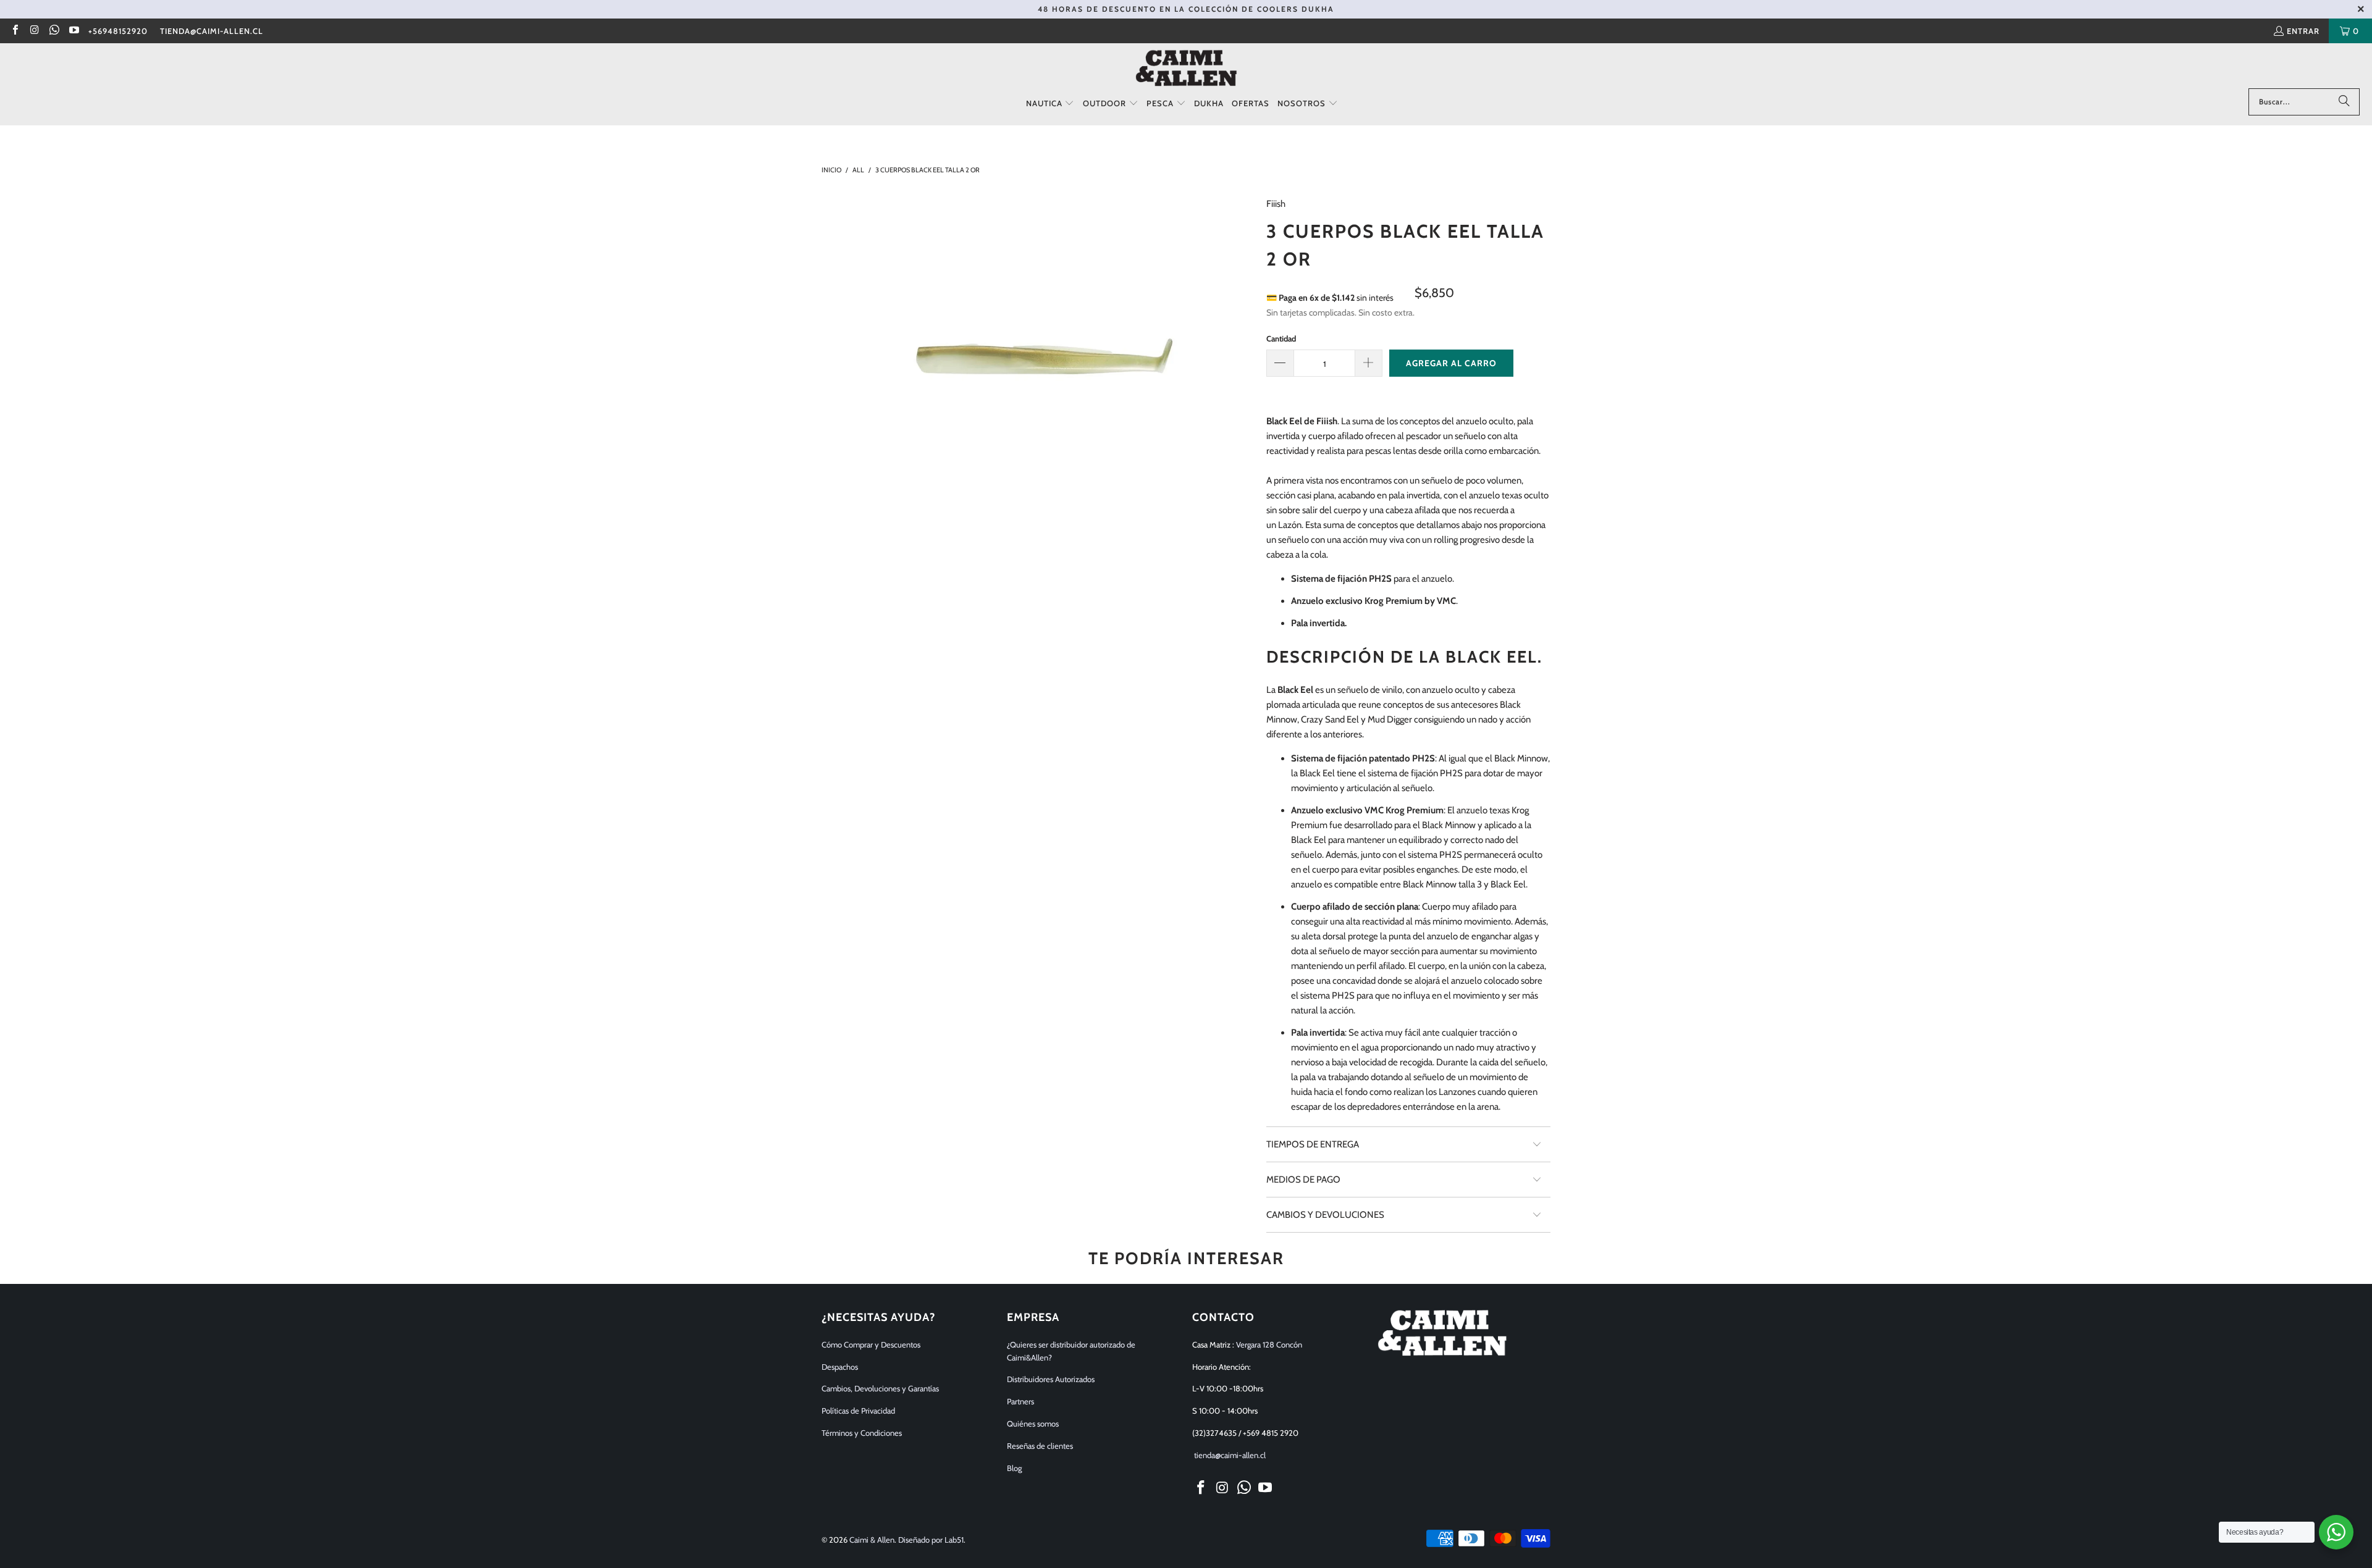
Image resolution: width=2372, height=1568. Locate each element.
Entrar (2303, 31)
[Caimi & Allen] (1186, 69)
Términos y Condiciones (862, 1433)
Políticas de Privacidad (858, 1411)
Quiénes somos (1033, 1423)
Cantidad (1281, 338)
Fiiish (1276, 204)
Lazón (1290, 525)
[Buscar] (2344, 102)
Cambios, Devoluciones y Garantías (880, 1388)
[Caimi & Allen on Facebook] (15, 31)
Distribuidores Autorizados (1051, 1379)
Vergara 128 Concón (1269, 1344)
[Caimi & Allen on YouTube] (73, 31)
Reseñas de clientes (1040, 1446)
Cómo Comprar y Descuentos (871, 1344)
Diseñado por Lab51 (931, 1540)
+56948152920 (118, 31)
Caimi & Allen (872, 1540)
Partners (1020, 1401)
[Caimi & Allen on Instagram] (34, 31)
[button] (1050, 104)
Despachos (840, 1367)
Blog (1014, 1468)
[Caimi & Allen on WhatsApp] (54, 31)
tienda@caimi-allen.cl (212, 31)
